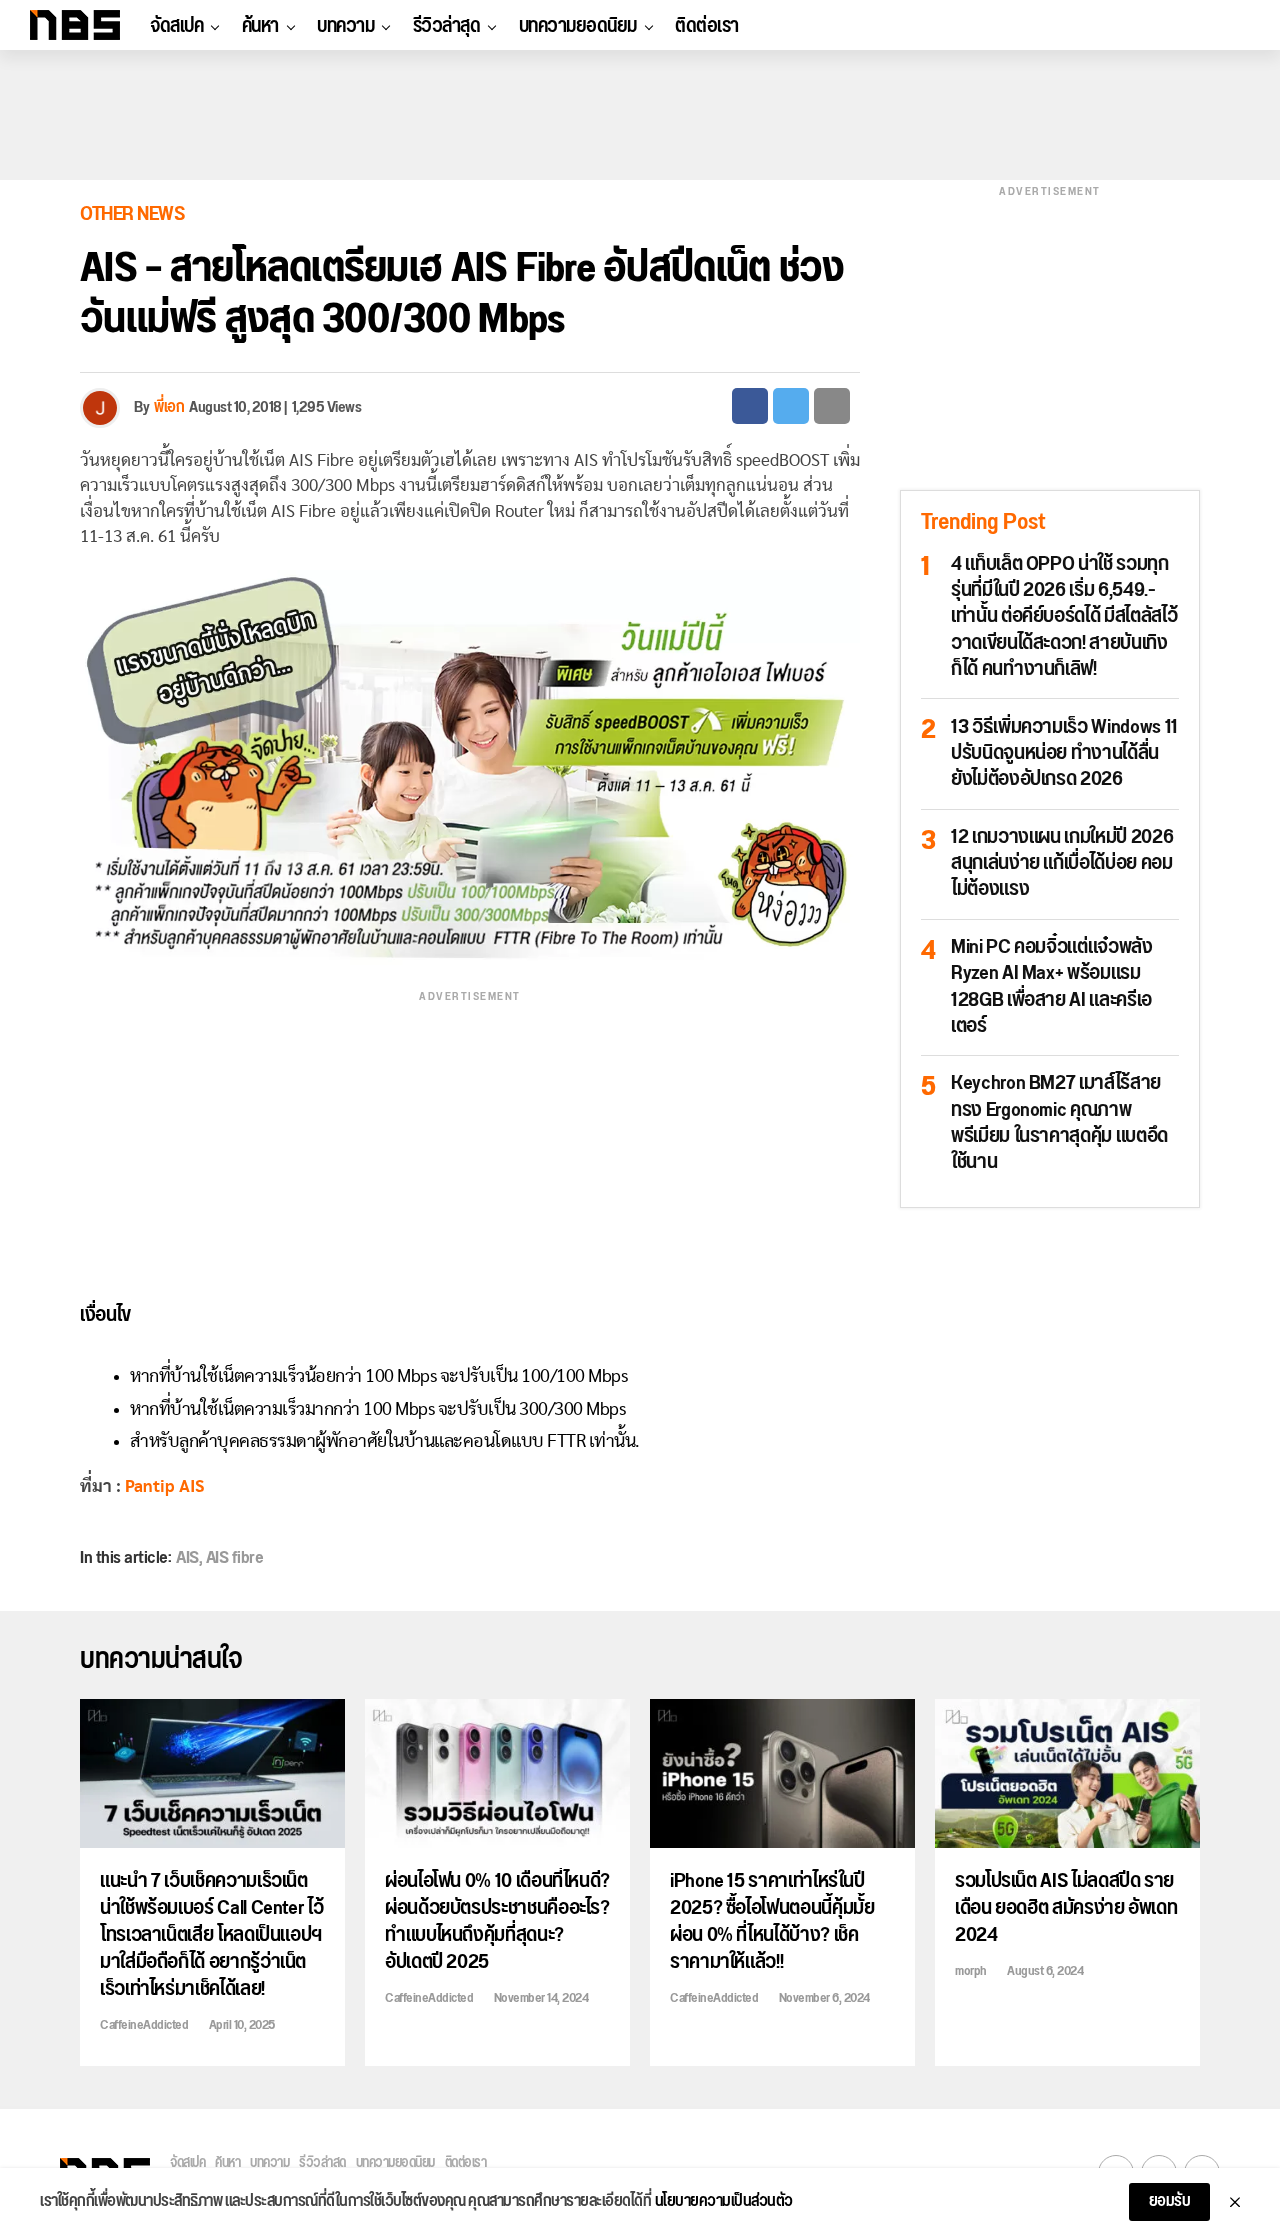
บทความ (345, 26)
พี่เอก (169, 407)
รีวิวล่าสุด (447, 26)
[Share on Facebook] (750, 406)
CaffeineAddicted (144, 2025)
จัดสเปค (176, 26)
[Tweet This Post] (791, 406)
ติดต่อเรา (707, 26)
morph (971, 1971)
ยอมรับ (1170, 2201)
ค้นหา (260, 26)
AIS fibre (235, 1558)
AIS (191, 1486)
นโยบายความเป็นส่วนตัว (724, 2202)
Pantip (150, 1486)
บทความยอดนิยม (578, 26)
